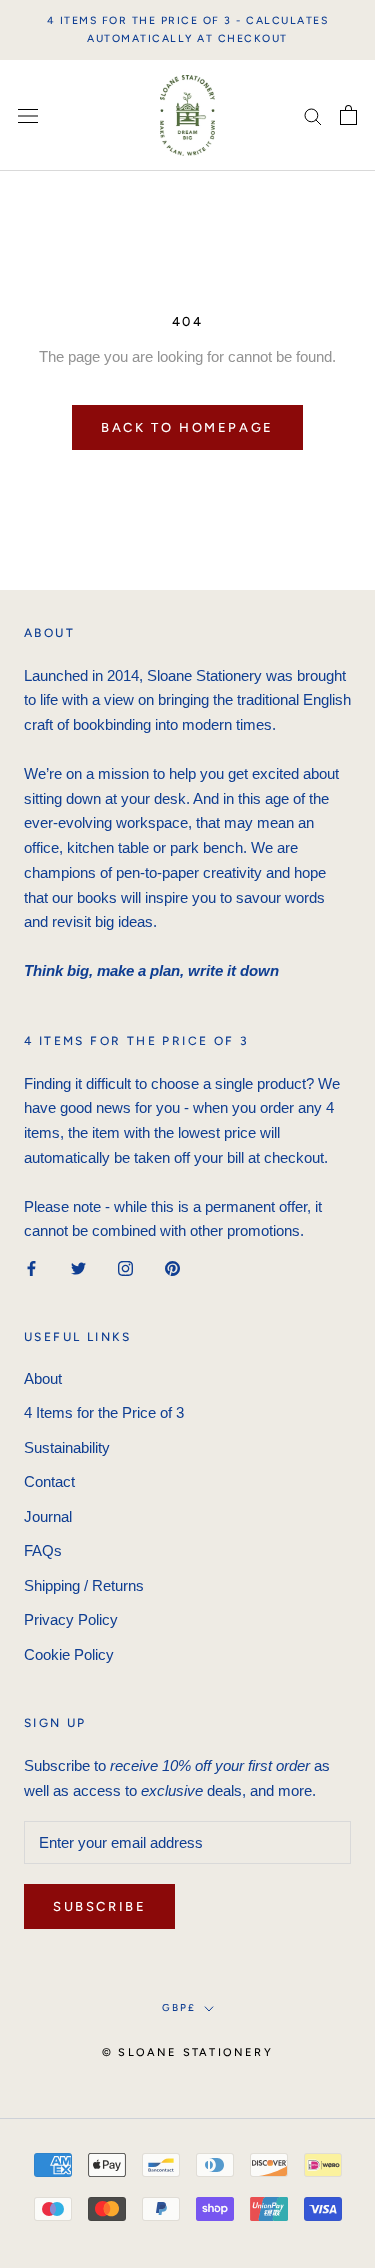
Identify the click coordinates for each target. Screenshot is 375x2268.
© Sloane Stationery (187, 2052)
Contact (49, 1481)
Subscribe (99, 1906)
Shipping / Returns (84, 1585)
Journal (48, 1516)
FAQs (43, 1550)
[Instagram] (125, 1267)
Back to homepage (187, 427)
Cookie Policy (69, 1654)
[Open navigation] (28, 115)
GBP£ (179, 2007)
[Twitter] (78, 1267)
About (43, 1378)
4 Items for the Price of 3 (104, 1412)
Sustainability (67, 1447)
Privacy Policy (71, 1619)
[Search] (313, 116)
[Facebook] (31, 1267)
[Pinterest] (172, 1267)
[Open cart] (348, 115)
